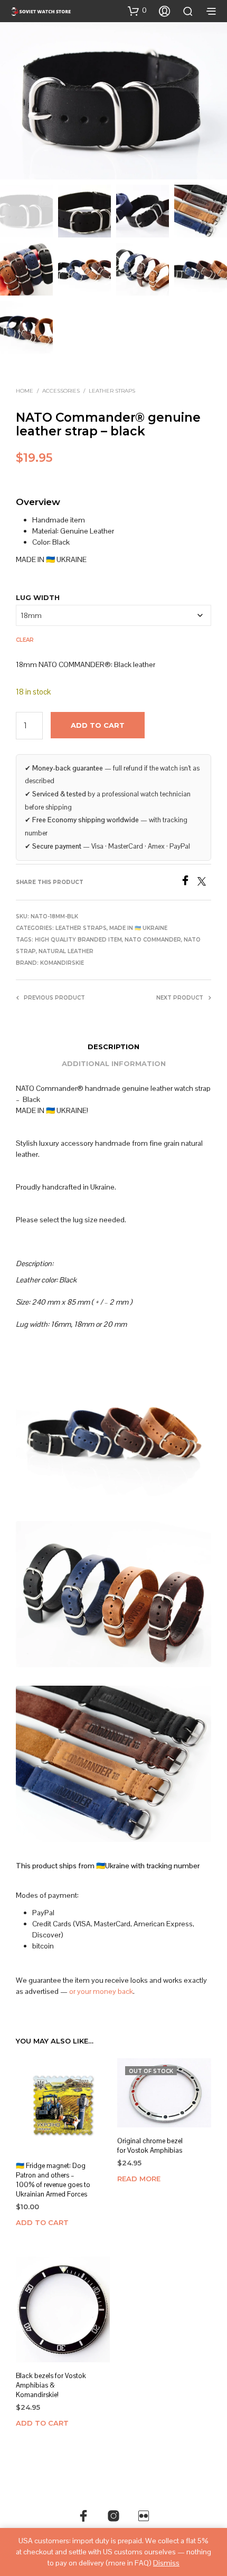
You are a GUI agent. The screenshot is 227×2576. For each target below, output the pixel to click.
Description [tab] (113, 1047)
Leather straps (112, 391)
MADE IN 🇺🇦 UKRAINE (138, 928)
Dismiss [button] (166, 2563)
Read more (139, 2179)
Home (25, 391)
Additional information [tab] (114, 1063)
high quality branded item (78, 940)
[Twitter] (204, 883)
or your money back (101, 1991)
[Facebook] (189, 883)
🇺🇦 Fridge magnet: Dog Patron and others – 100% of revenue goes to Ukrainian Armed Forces (53, 2180)
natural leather (66, 951)
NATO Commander (153, 940)
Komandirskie (62, 963)
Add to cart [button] (42, 2222)
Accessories (61, 391)
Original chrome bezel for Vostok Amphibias (150, 2146)
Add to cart (98, 725)
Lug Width (38, 597)
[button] (137, 11)
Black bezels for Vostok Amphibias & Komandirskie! (51, 2385)
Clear (25, 640)
